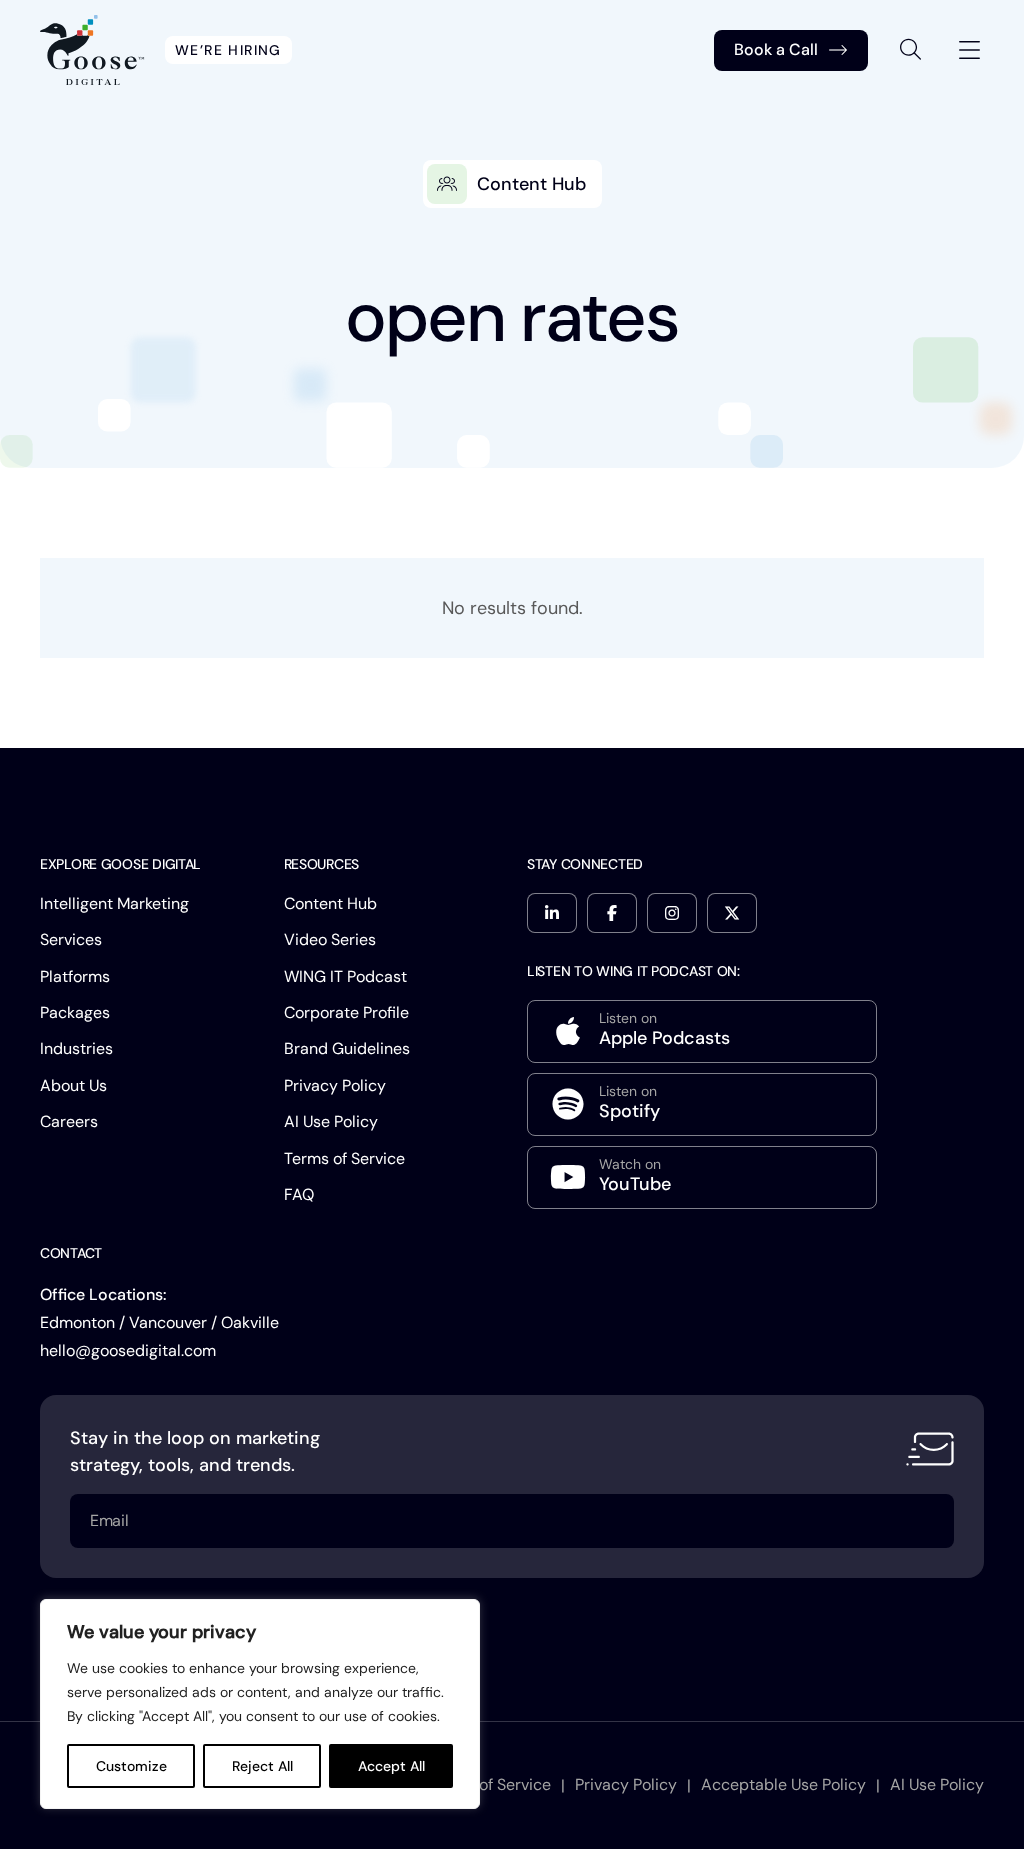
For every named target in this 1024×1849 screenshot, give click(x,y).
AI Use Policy (331, 1121)
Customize (131, 1766)
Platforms (75, 976)
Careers (69, 1121)
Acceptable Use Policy (783, 1784)
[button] (911, 50)
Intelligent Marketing (114, 903)
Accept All (391, 1766)
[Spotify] (702, 1104)
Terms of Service (344, 1158)
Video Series (330, 939)
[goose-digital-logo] (92, 50)
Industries (76, 1048)
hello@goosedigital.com (128, 1350)
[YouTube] (702, 1177)
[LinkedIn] (552, 913)
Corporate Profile (346, 1012)
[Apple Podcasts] (702, 1031)
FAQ (299, 1194)
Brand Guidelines (347, 1048)
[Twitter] (732, 913)
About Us (73, 1085)
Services (71, 939)
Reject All (262, 1766)
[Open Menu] (969, 50)
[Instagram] (672, 913)
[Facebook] (612, 913)
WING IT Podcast (345, 976)
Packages (75, 1012)
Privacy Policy (335, 1085)
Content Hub (330, 903)
